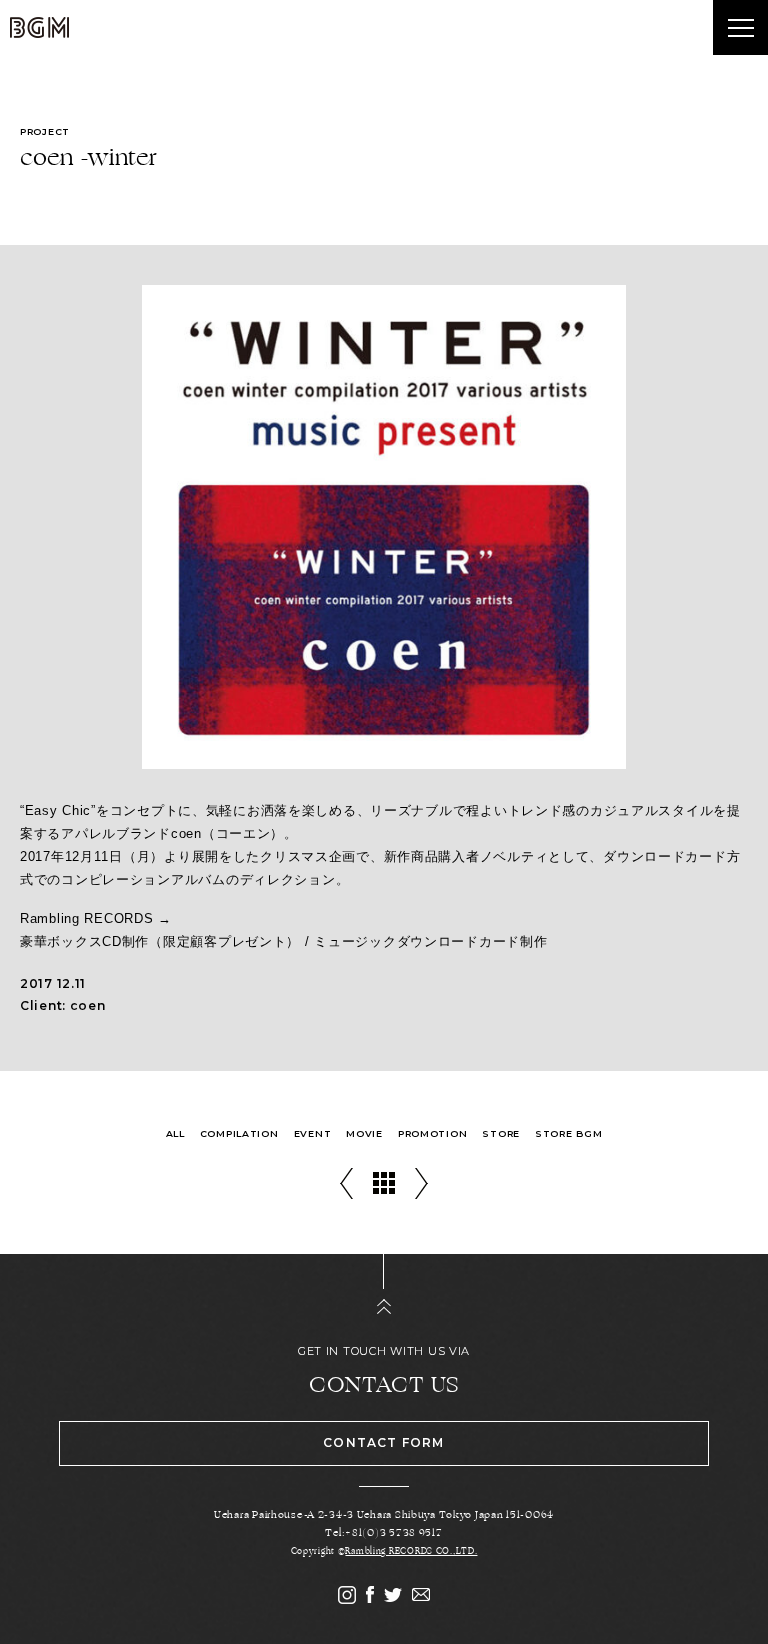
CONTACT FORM (383, 1442)
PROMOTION (432, 1133)
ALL (175, 1133)
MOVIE (364, 1133)
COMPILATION (239, 1133)
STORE (501, 1133)
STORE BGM (568, 1133)
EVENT (313, 1133)
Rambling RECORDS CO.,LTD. (411, 1551)
